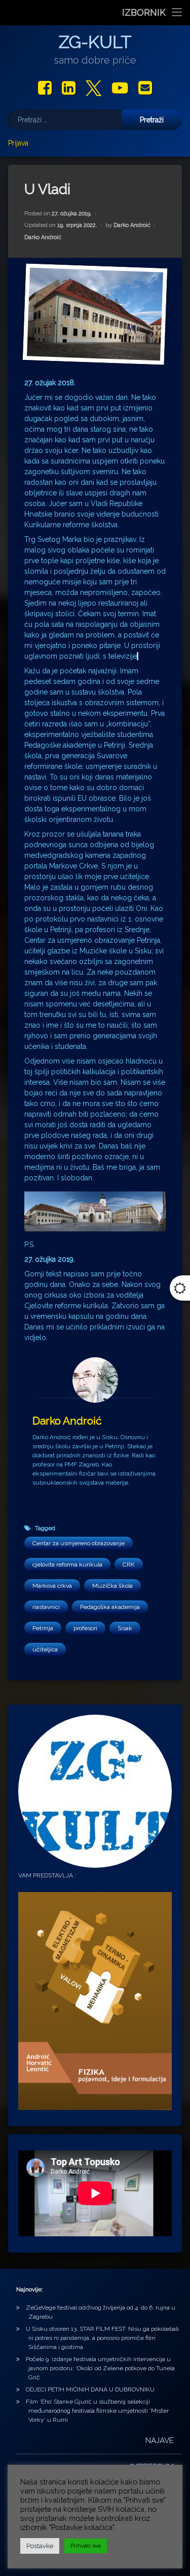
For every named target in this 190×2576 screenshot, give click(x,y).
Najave (160, 2441)
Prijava (18, 143)
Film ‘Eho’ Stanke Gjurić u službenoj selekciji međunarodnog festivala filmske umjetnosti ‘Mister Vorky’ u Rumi (97, 2411)
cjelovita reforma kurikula (67, 1565)
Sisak (125, 1628)
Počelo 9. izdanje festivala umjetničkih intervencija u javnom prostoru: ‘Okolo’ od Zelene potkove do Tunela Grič (100, 2368)
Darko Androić (132, 225)
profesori (85, 1628)
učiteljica (45, 1649)
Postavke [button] (40, 2546)
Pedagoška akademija (110, 1607)
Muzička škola (112, 1586)
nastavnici (46, 1607)
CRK (129, 1565)
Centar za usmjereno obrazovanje (79, 1543)
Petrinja (43, 1628)
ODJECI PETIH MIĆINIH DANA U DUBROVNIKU (90, 2389)
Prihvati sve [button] (86, 2546)
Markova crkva (52, 1586)
